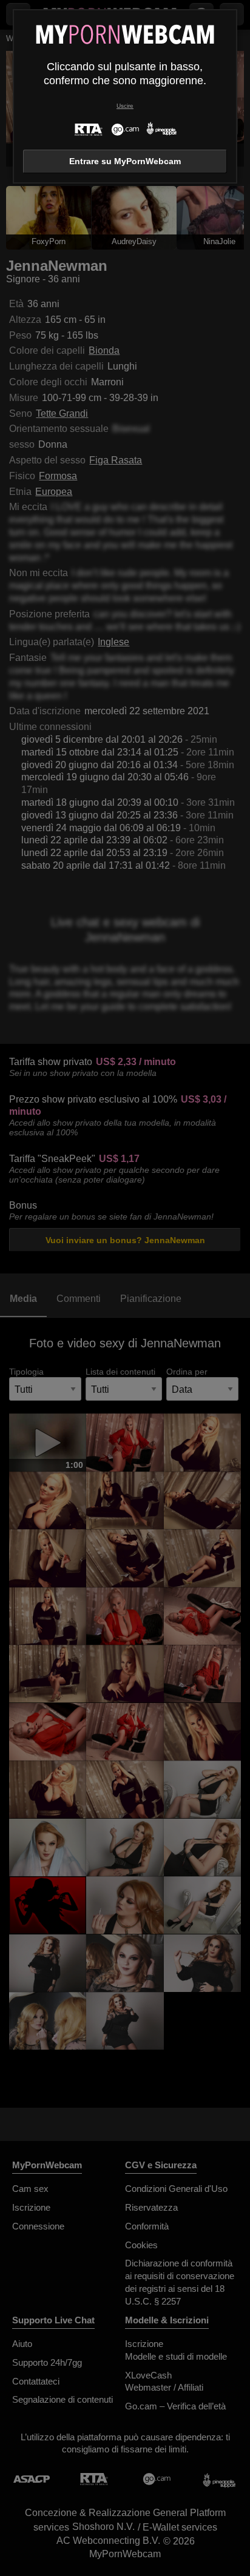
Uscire (125, 106)
